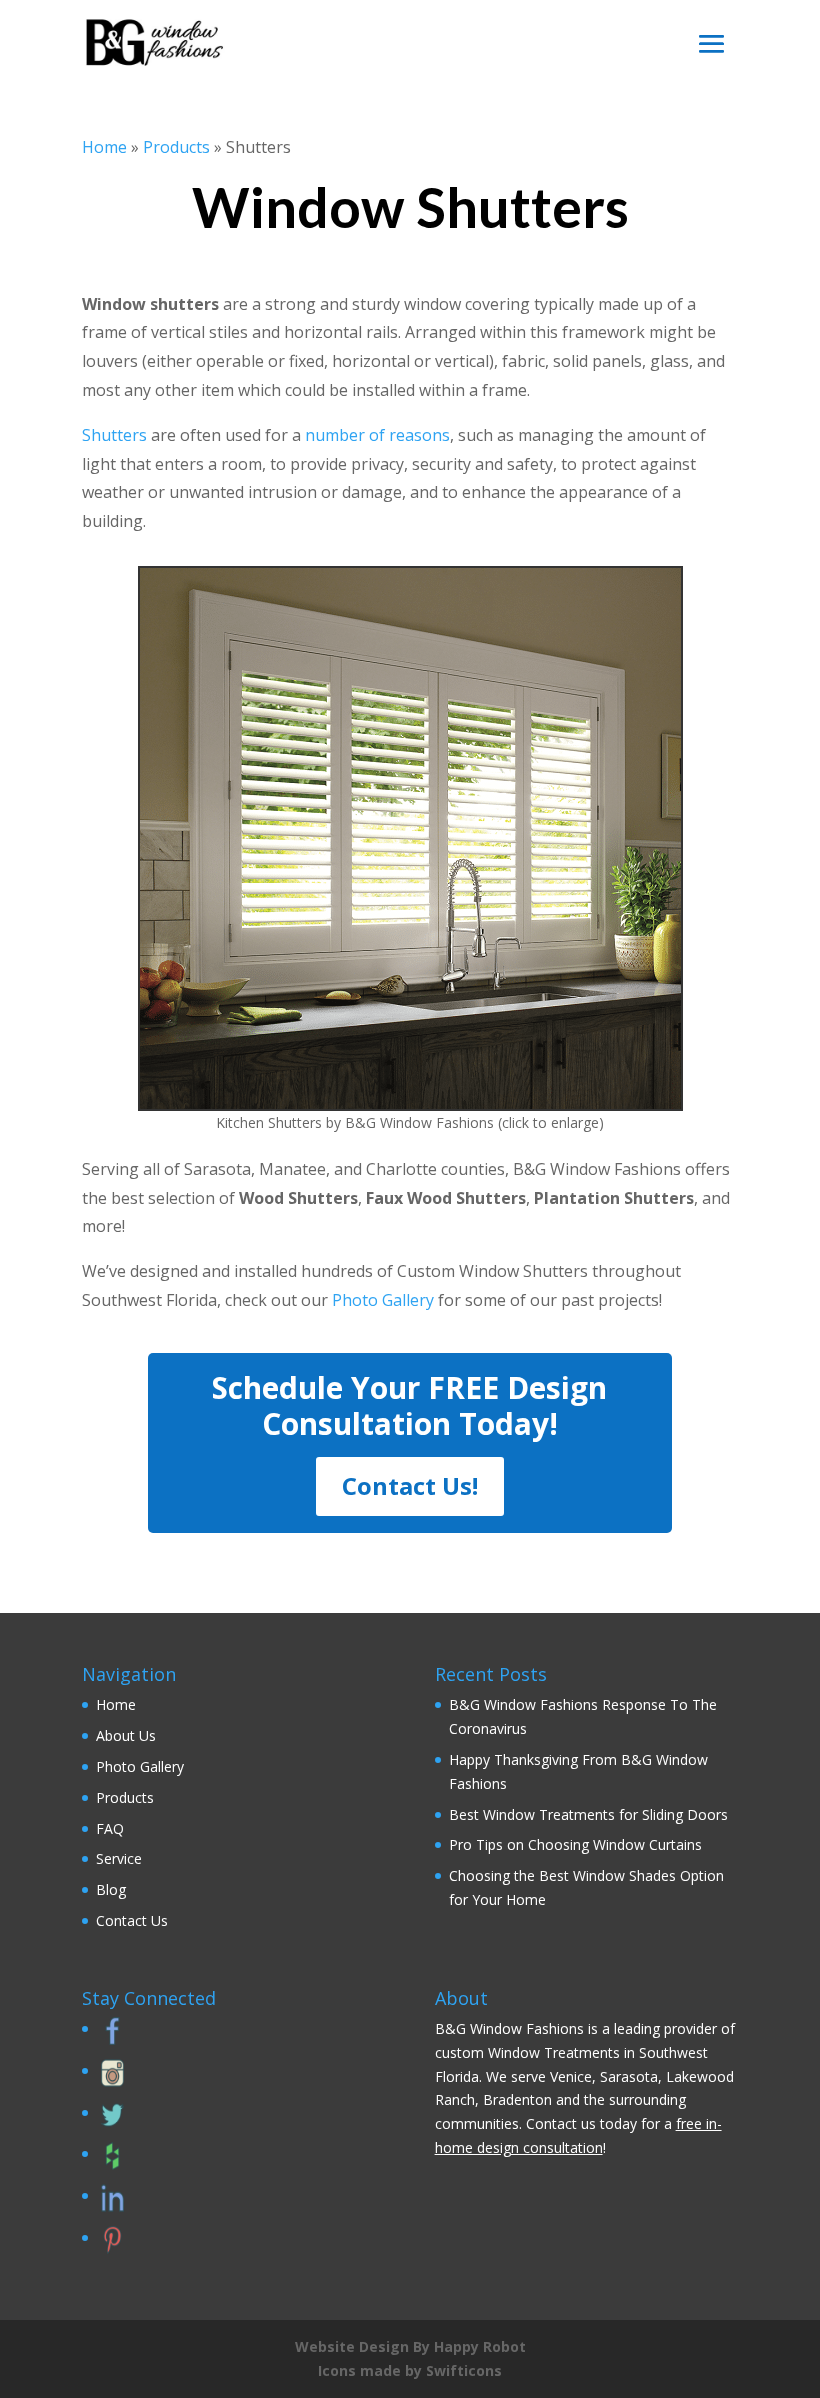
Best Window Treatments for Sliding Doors (588, 1814)
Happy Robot (480, 2346)
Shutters (114, 435)
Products (176, 147)
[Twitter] (110, 2123)
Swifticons (464, 2370)
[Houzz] (110, 2164)
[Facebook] (110, 2039)
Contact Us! (410, 1485)
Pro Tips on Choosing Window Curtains (575, 1844)
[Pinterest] (110, 2248)
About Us (126, 1735)
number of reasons (377, 435)
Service (119, 1858)
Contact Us (132, 1920)
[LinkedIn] (110, 2206)
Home (104, 147)
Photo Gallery (383, 1300)
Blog (111, 1889)
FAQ (110, 1828)
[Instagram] (110, 2081)
